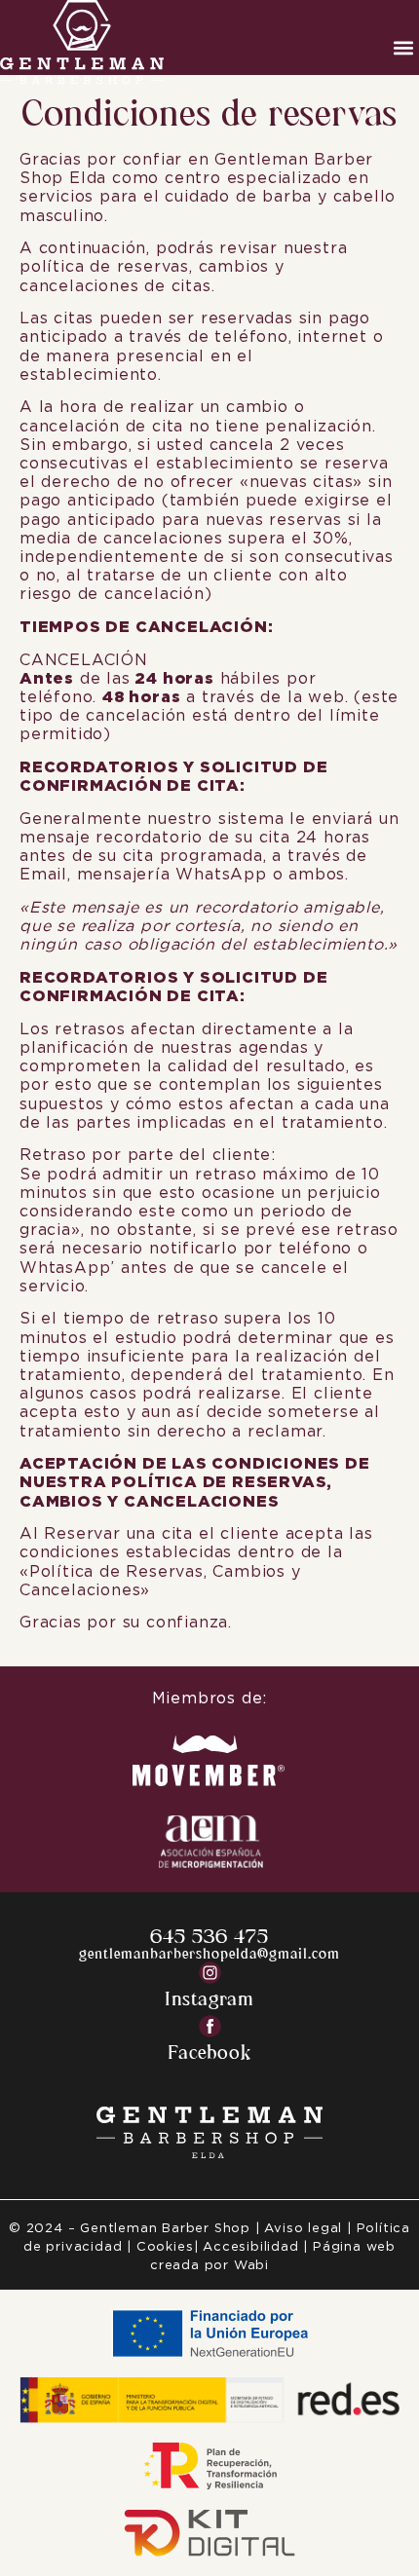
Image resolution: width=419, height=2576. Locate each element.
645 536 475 (209, 1936)
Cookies (162, 2247)
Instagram (209, 1998)
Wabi (251, 2266)
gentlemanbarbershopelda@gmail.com (209, 1953)
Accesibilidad (250, 2247)
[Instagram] (210, 1973)
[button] (403, 47)
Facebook (209, 2052)
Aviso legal (303, 2229)
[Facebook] (210, 2026)
